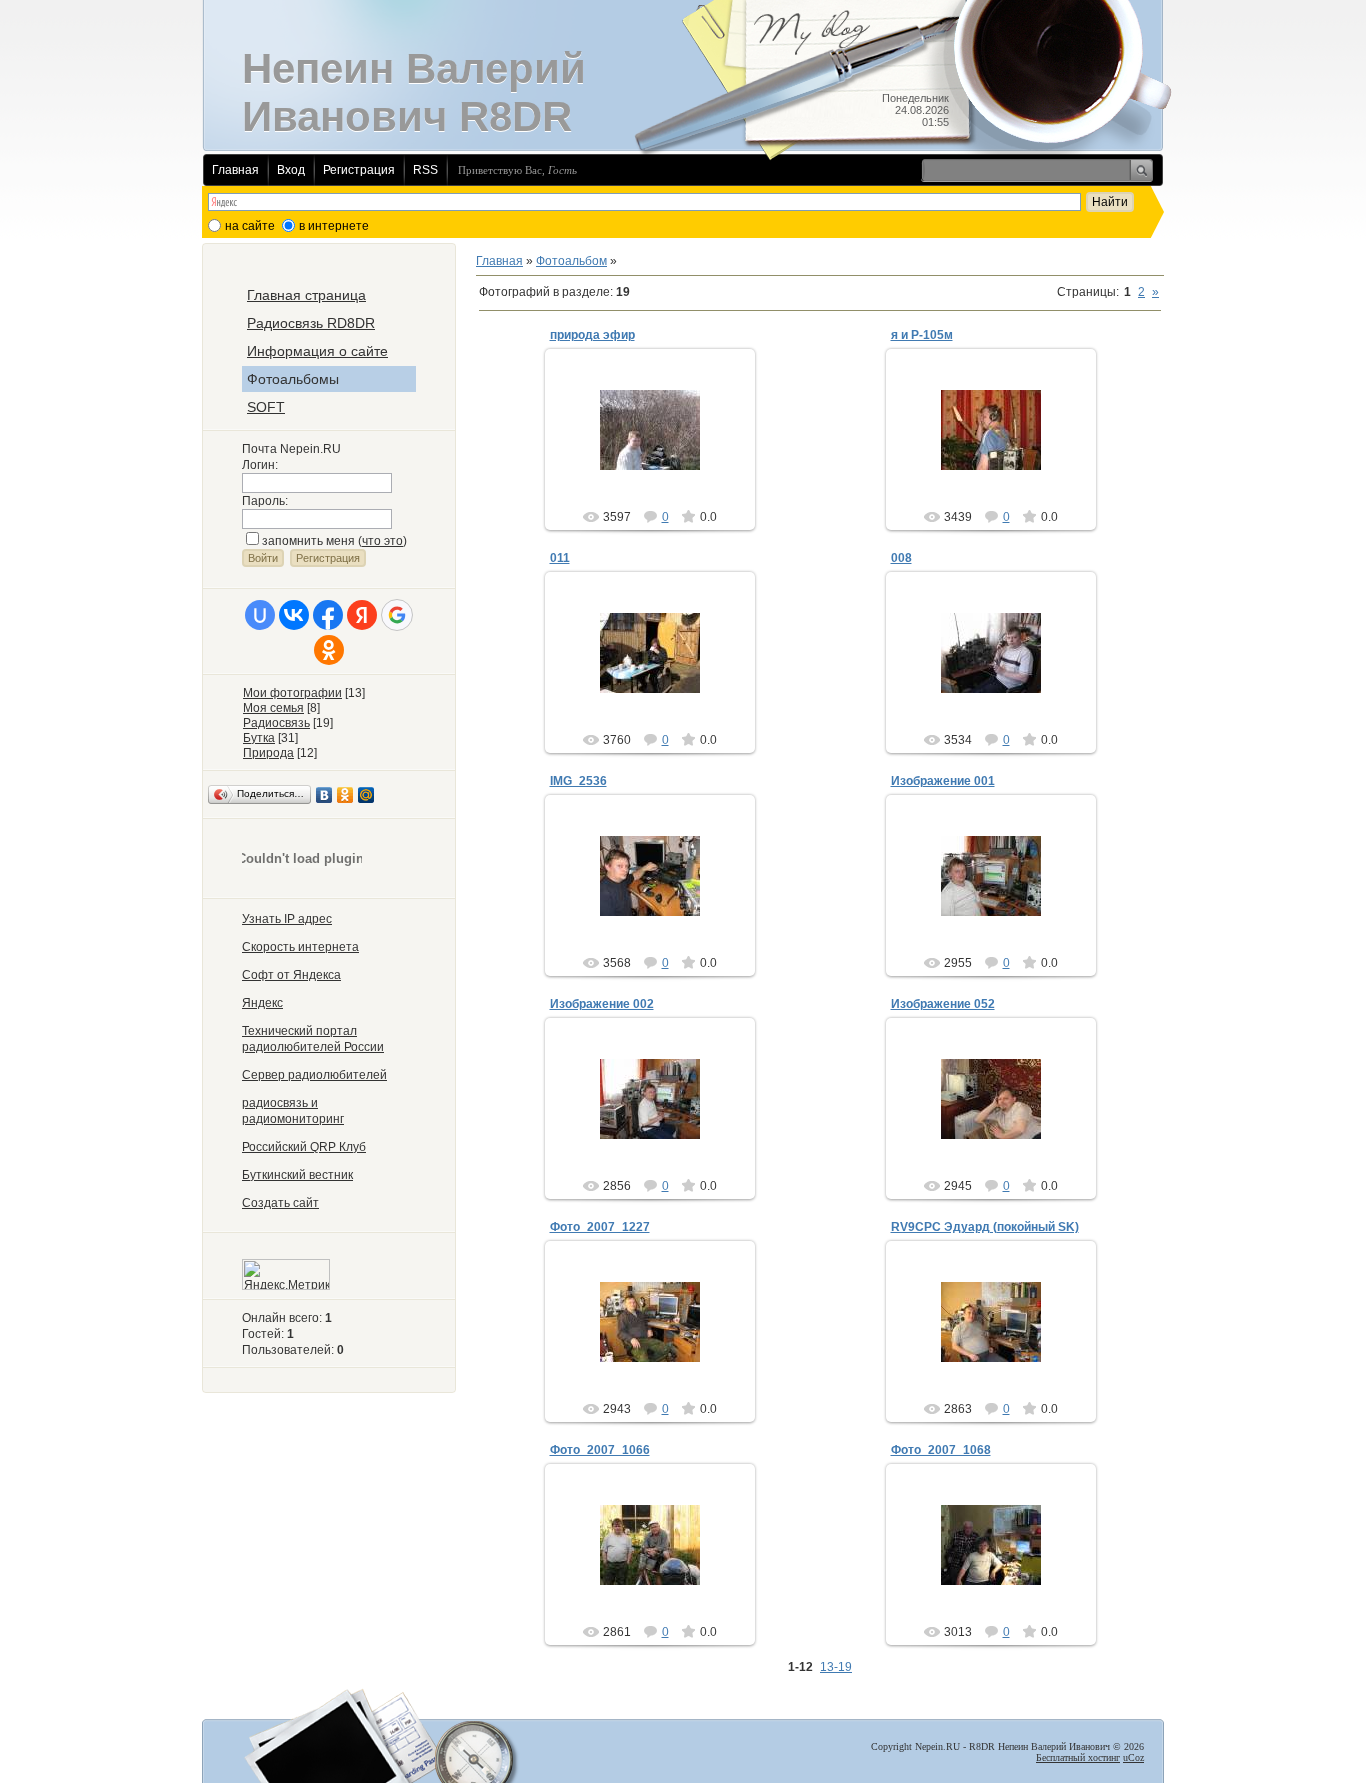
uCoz (1133, 1757)
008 (901, 558)
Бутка (259, 738)
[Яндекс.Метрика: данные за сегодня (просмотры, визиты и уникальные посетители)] (286, 1274)
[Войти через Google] (397, 615)
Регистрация (359, 170)
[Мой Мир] (366, 795)
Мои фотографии (292, 693)
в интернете (334, 226)
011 (560, 558)
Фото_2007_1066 (600, 1450)
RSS (425, 170)
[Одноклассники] (345, 795)
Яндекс (262, 1003)
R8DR (659, 446)
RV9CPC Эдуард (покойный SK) (985, 1227)
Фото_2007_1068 (941, 1450)
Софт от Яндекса (291, 975)
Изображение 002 (602, 1004)
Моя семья (273, 708)
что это (382, 541)
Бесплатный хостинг (1078, 1757)
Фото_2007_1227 (600, 1227)
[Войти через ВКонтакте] (294, 615)
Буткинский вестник (297, 1175)
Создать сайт (280, 1203)
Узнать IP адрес (287, 919)
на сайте (250, 226)
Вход (291, 170)
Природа (268, 753)
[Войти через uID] (260, 615)
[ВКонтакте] (324, 795)
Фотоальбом (571, 261)
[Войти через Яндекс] (362, 615)
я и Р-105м (922, 335)
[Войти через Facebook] (328, 615)
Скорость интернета (300, 947)
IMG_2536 (578, 781)
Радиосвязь (276, 723)
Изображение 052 (943, 1004)
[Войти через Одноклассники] (329, 650)
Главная (235, 170)
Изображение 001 (943, 781)
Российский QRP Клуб (304, 1147)
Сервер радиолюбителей (314, 1075)
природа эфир (592, 335)
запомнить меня (308, 541)
